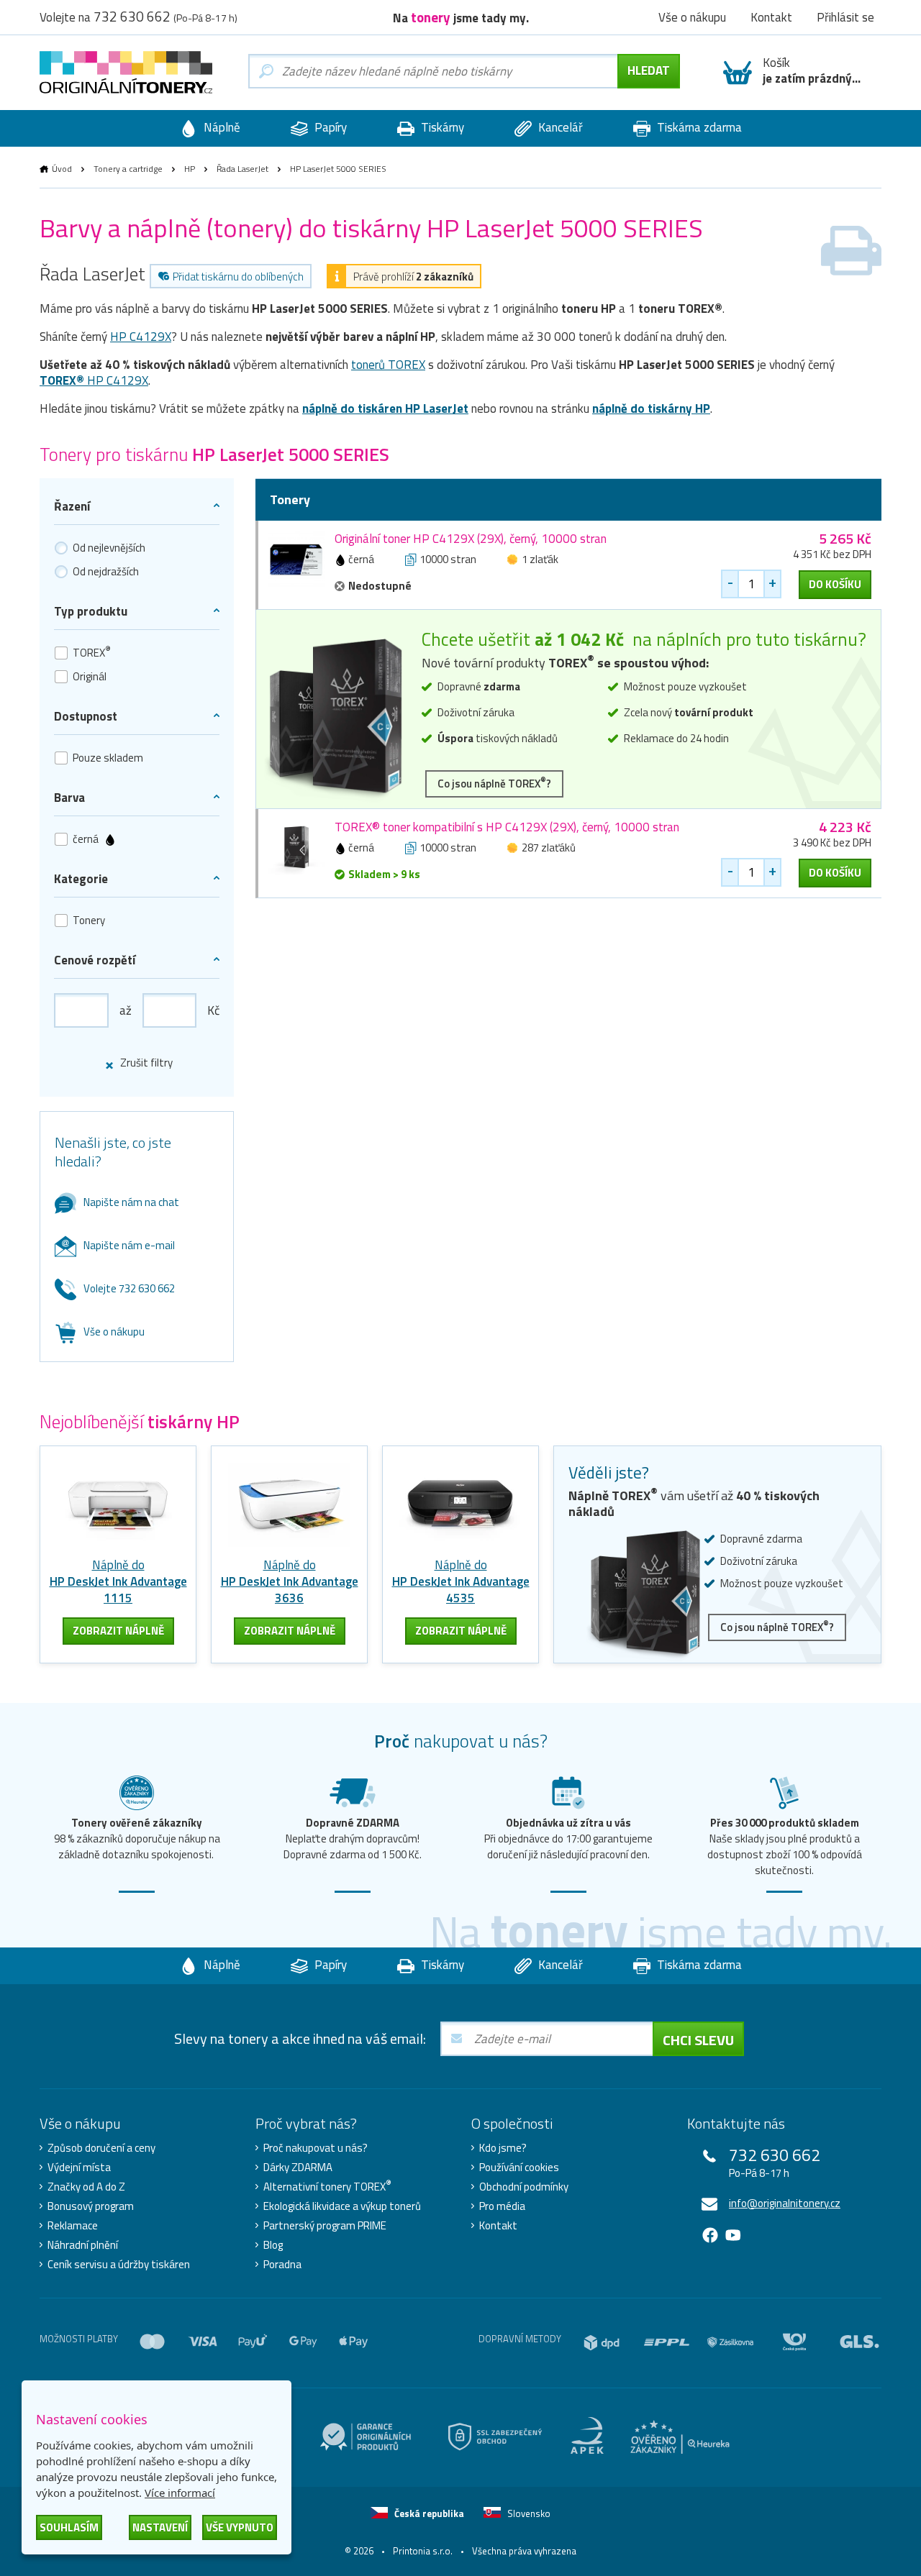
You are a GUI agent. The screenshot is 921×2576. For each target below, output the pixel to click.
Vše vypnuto (240, 2527)
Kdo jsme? (503, 2148)
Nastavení (160, 2527)
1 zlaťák (540, 559)
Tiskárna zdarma (698, 127)
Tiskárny (441, 127)
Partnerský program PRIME (325, 2226)
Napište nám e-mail (129, 1245)
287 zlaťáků (549, 848)
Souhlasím (69, 2527)
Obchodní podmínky (524, 2187)
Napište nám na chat (131, 1202)
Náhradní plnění (83, 2245)
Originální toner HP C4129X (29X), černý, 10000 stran (471, 539)
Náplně (221, 127)
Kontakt (498, 2226)
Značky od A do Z (86, 2187)
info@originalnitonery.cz (785, 2203)
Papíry (329, 127)
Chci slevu (698, 2040)
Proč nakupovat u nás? (316, 2148)
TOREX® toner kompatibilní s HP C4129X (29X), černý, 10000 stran (507, 827)
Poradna (282, 2265)
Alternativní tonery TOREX (327, 2187)
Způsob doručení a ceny (101, 2148)
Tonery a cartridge (128, 169)
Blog (273, 2245)
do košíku (835, 584)
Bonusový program (91, 2206)
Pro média (502, 2206)
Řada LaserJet (242, 169)
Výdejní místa (79, 2168)
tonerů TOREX (388, 365)
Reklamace (73, 2226)
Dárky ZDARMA (298, 2168)
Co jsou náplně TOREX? (494, 783)
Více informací (180, 2493)
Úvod (62, 169)
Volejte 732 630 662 (129, 1288)
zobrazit (118, 1631)
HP (190, 169)
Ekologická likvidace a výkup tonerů (342, 2206)
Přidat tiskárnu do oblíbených (238, 277)
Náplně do (118, 1581)
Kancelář (559, 127)
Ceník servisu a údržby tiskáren (119, 2265)
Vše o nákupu (114, 1332)
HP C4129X (141, 337)
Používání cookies (519, 2168)
